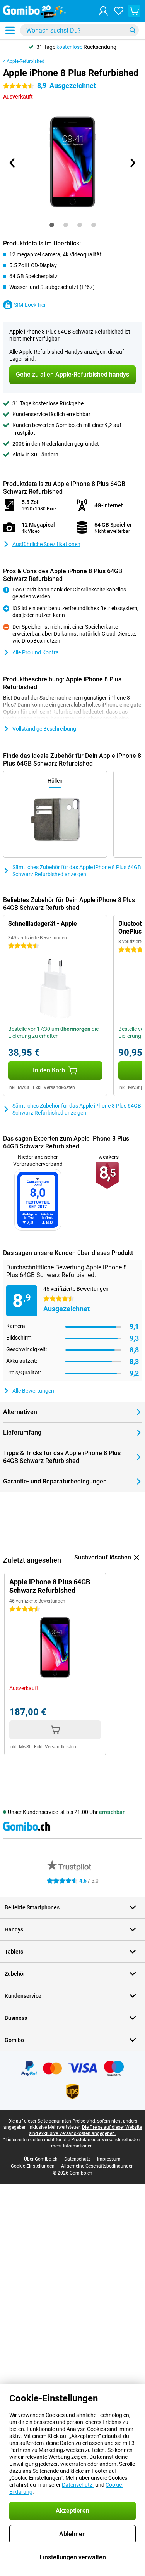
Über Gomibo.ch (41, 2159)
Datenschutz (77, 2159)
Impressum (109, 2159)
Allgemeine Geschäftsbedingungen (97, 2166)
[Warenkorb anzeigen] (134, 11)
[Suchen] (133, 30)
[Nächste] (133, 163)
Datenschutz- (78, 2485)
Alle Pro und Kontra (36, 652)
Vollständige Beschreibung (44, 729)
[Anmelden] (103, 11)
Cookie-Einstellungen (33, 2166)
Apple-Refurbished (26, 61)
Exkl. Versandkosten (54, 1087)
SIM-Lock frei (30, 305)
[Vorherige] (13, 163)
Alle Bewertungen (33, 1391)
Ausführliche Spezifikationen (46, 544)
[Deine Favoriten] (119, 11)
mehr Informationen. (72, 2146)
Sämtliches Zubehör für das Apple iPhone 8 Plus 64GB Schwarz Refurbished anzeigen (77, 871)
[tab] (52, 225)
